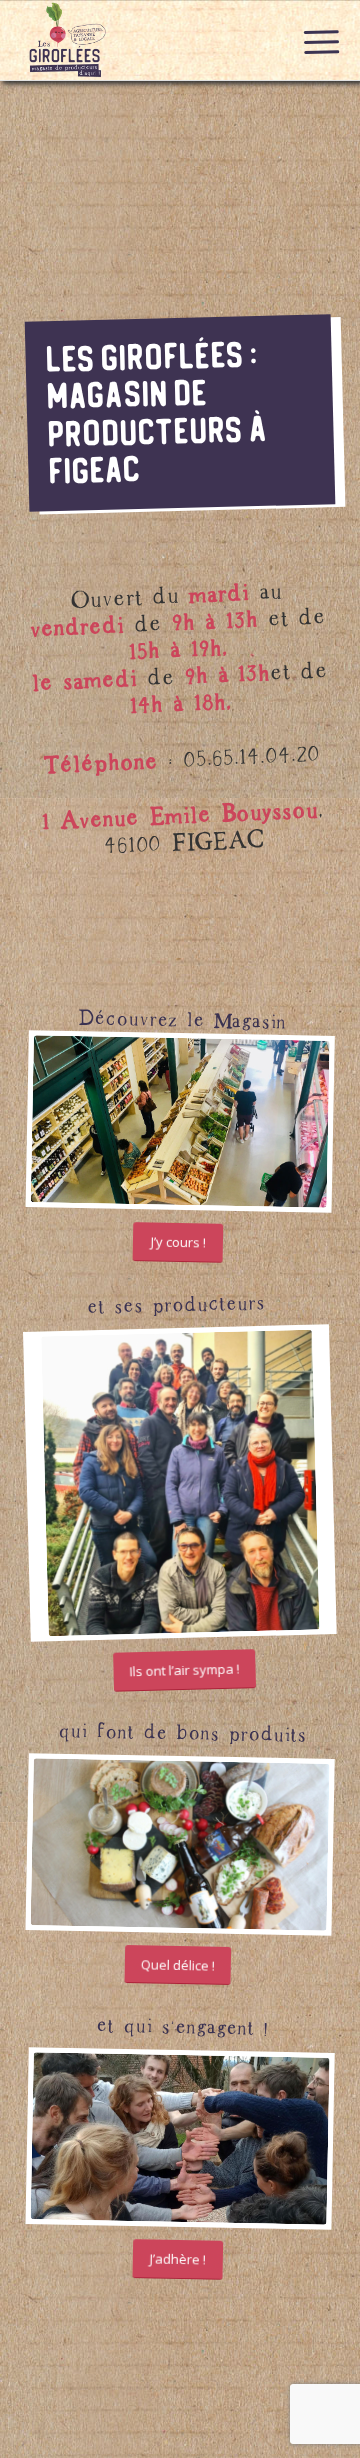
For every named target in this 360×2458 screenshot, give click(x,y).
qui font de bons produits (182, 1728)
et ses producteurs (175, 1301)
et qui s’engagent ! (182, 2022)
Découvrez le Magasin (182, 1016)
